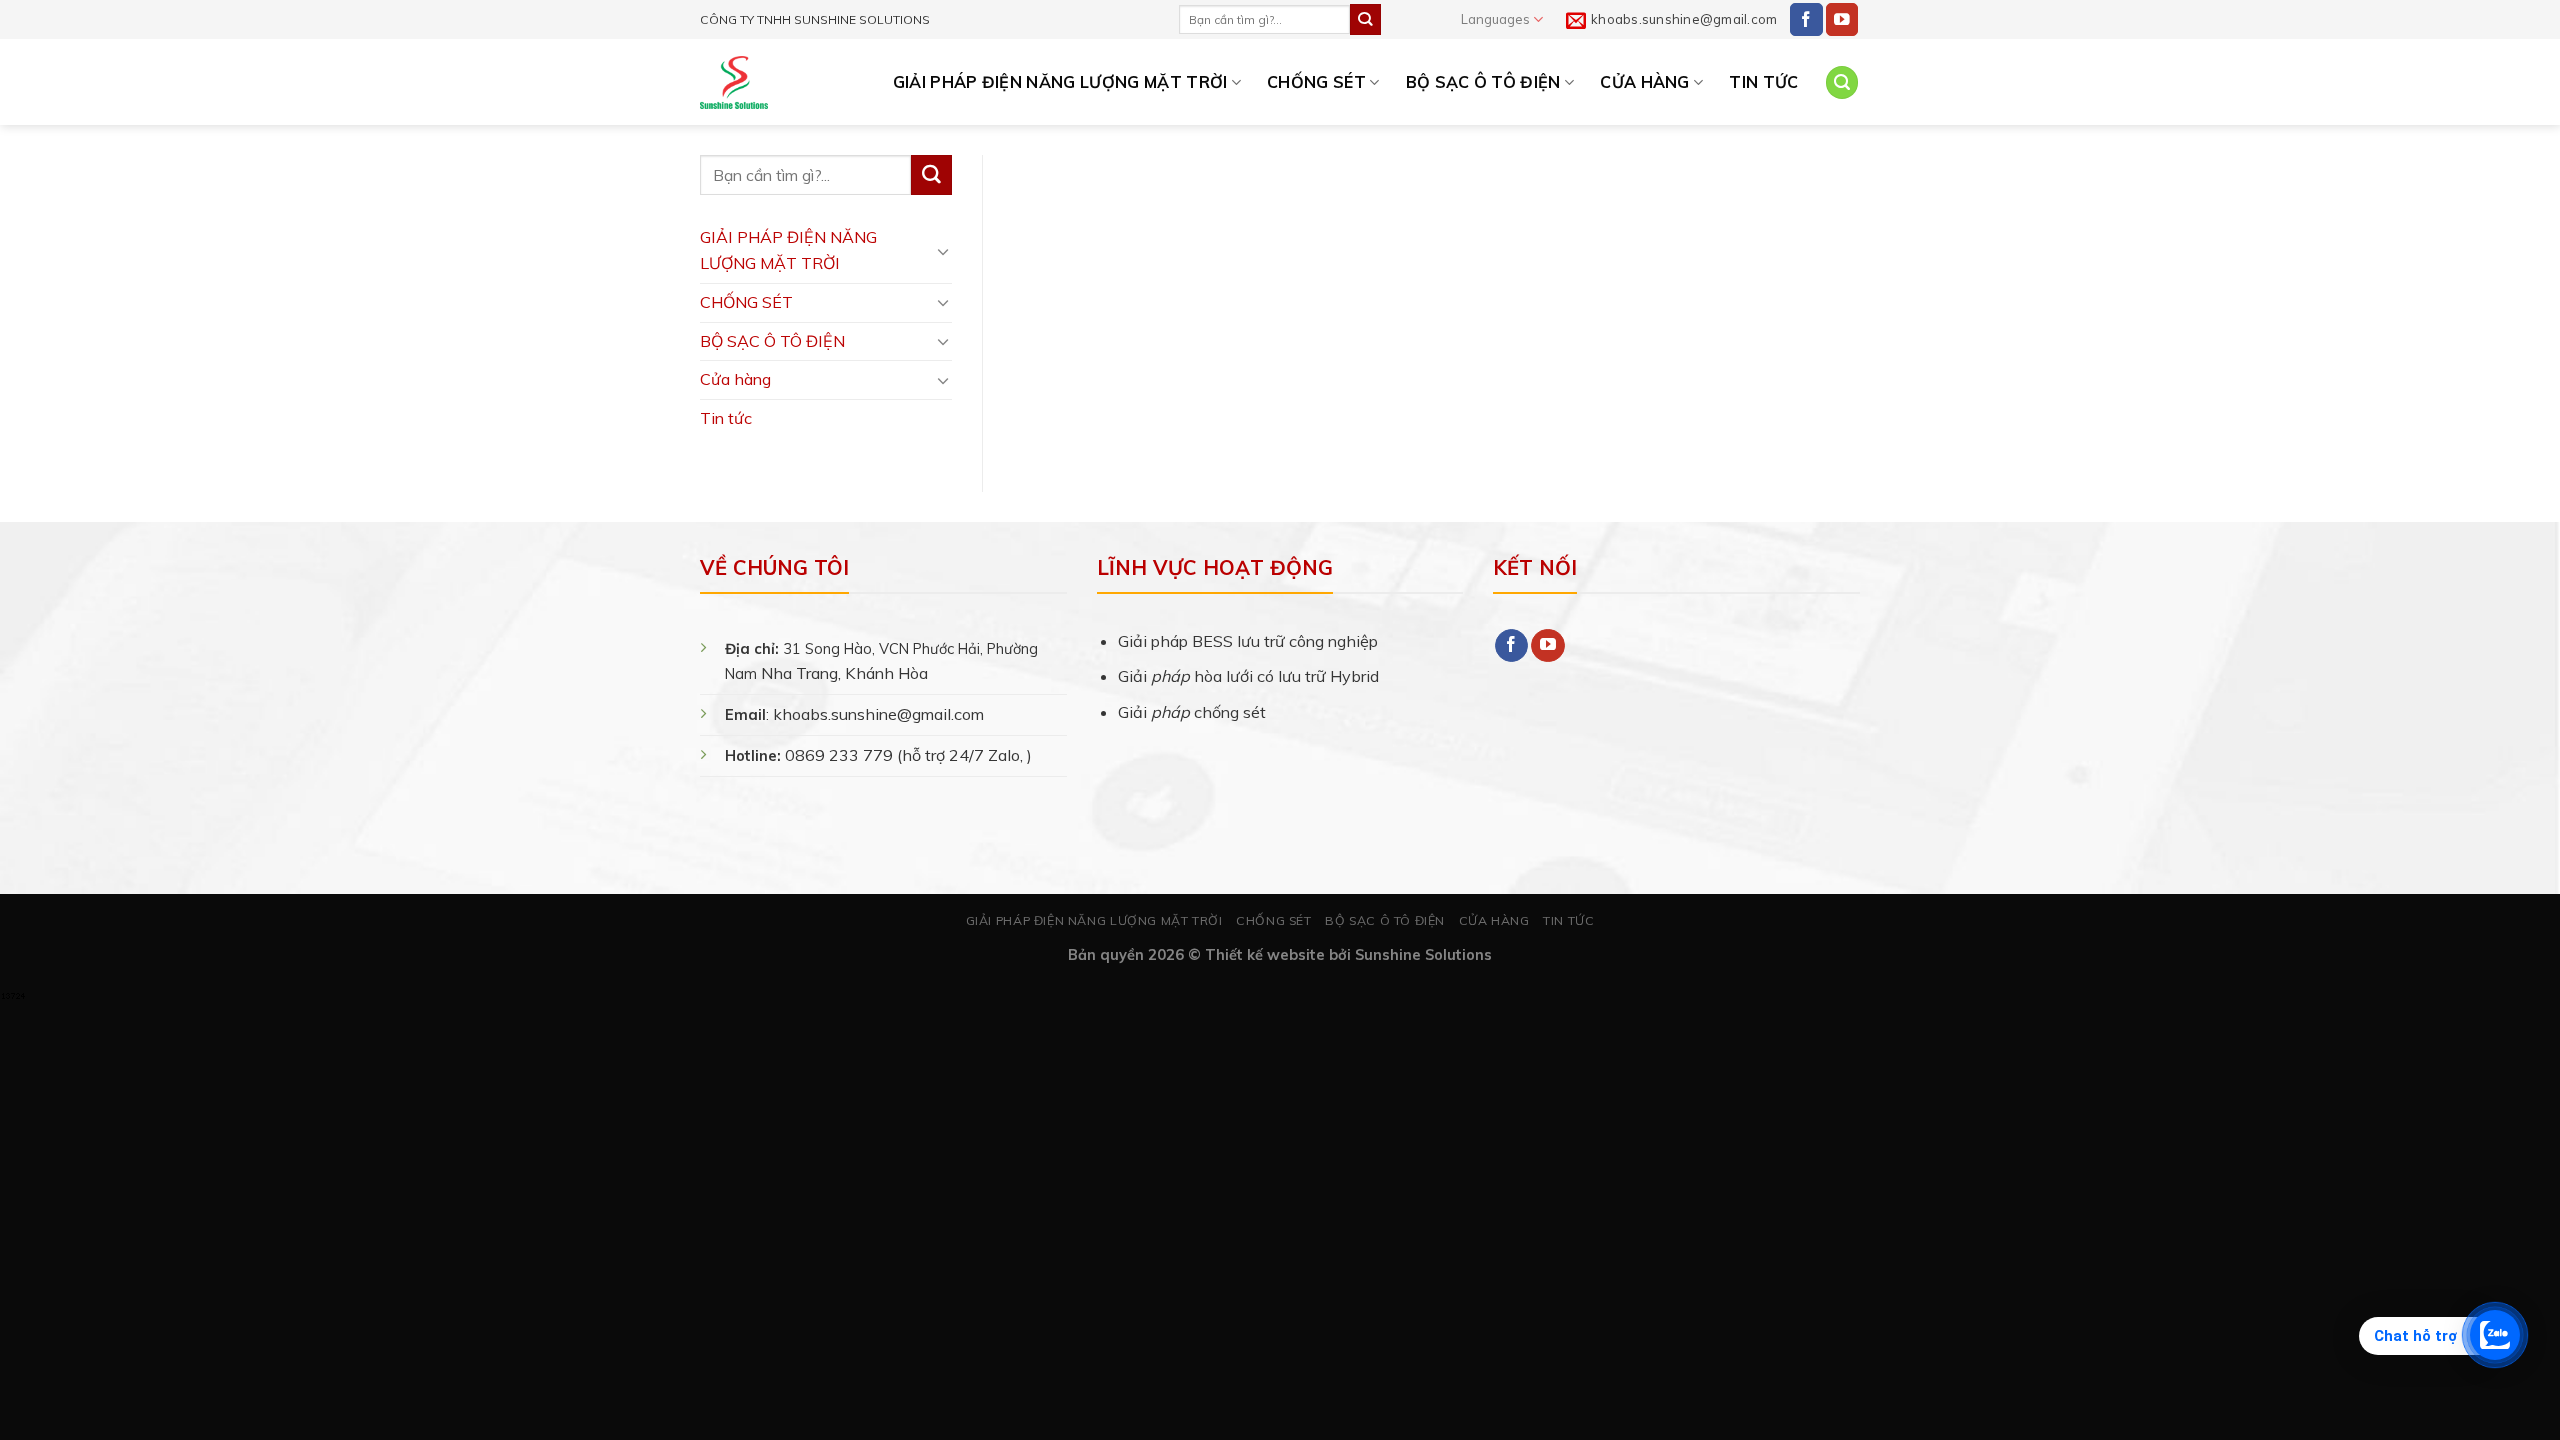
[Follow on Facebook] (1806, 19)
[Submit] (1365, 19)
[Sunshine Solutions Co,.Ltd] (734, 82)
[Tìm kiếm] (1842, 82)
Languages (1495, 19)
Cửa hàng (1645, 82)
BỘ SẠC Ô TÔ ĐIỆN (1483, 82)
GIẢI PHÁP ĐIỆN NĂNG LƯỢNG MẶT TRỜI (1060, 82)
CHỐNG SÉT (1316, 82)
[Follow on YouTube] (1842, 19)
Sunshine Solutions (1423, 954)
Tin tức (1763, 82)
